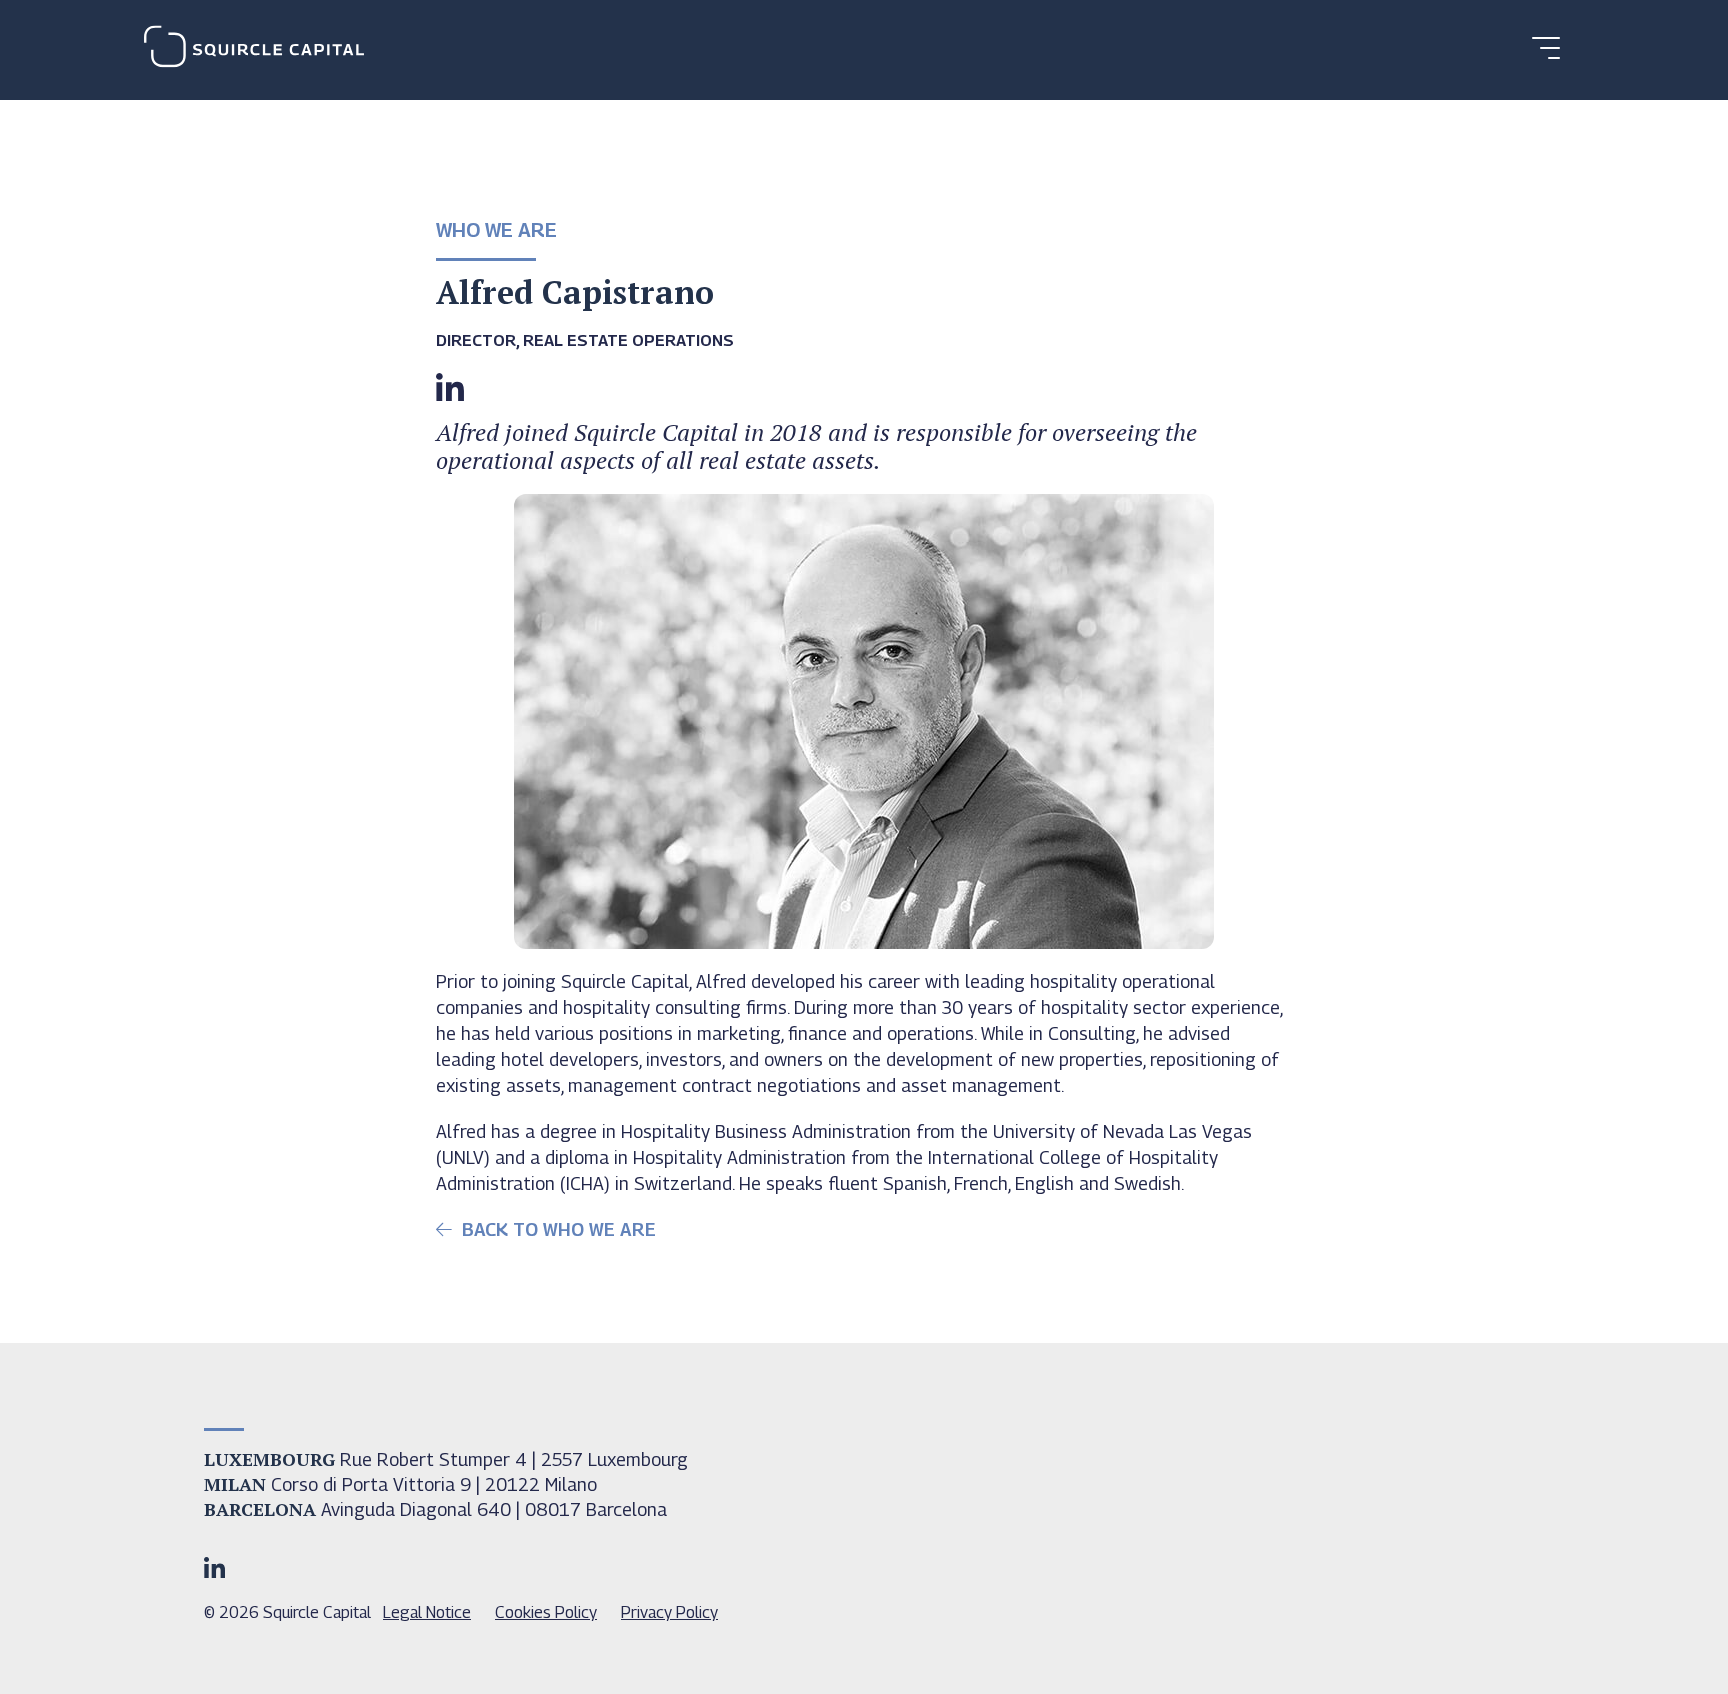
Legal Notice (427, 1612)
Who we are (496, 230)
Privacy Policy (669, 1612)
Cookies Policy (546, 1612)
